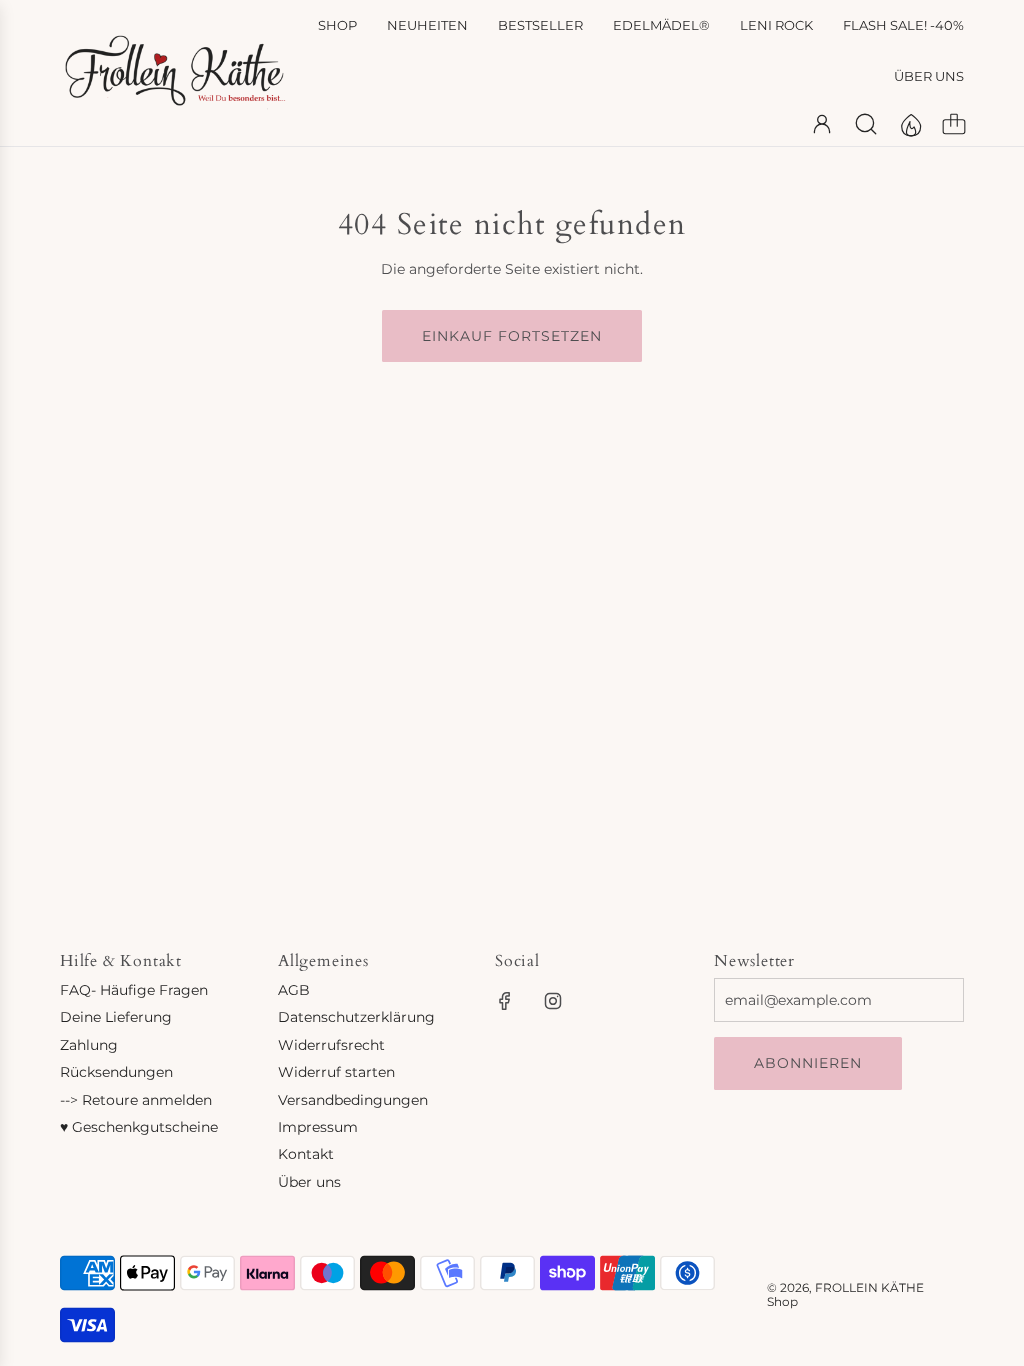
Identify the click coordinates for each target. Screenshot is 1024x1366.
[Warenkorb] (954, 124)
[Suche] (866, 124)
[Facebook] (505, 1001)
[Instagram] (553, 1001)
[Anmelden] (822, 124)
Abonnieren (808, 1063)
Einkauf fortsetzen (512, 336)
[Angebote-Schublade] (910, 124)
